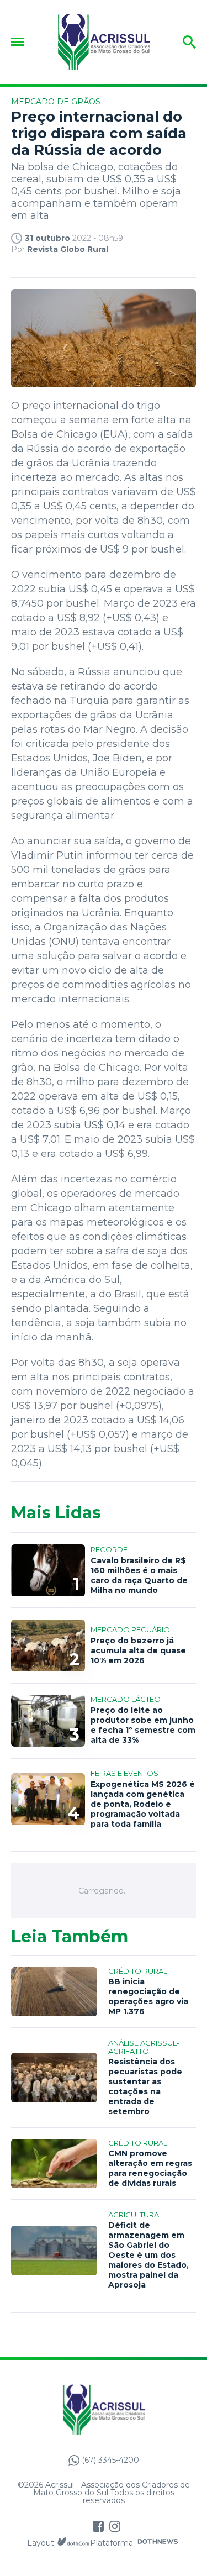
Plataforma (112, 2543)
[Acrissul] (104, 42)
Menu (20, 42)
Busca (181, 42)
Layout (41, 2543)
